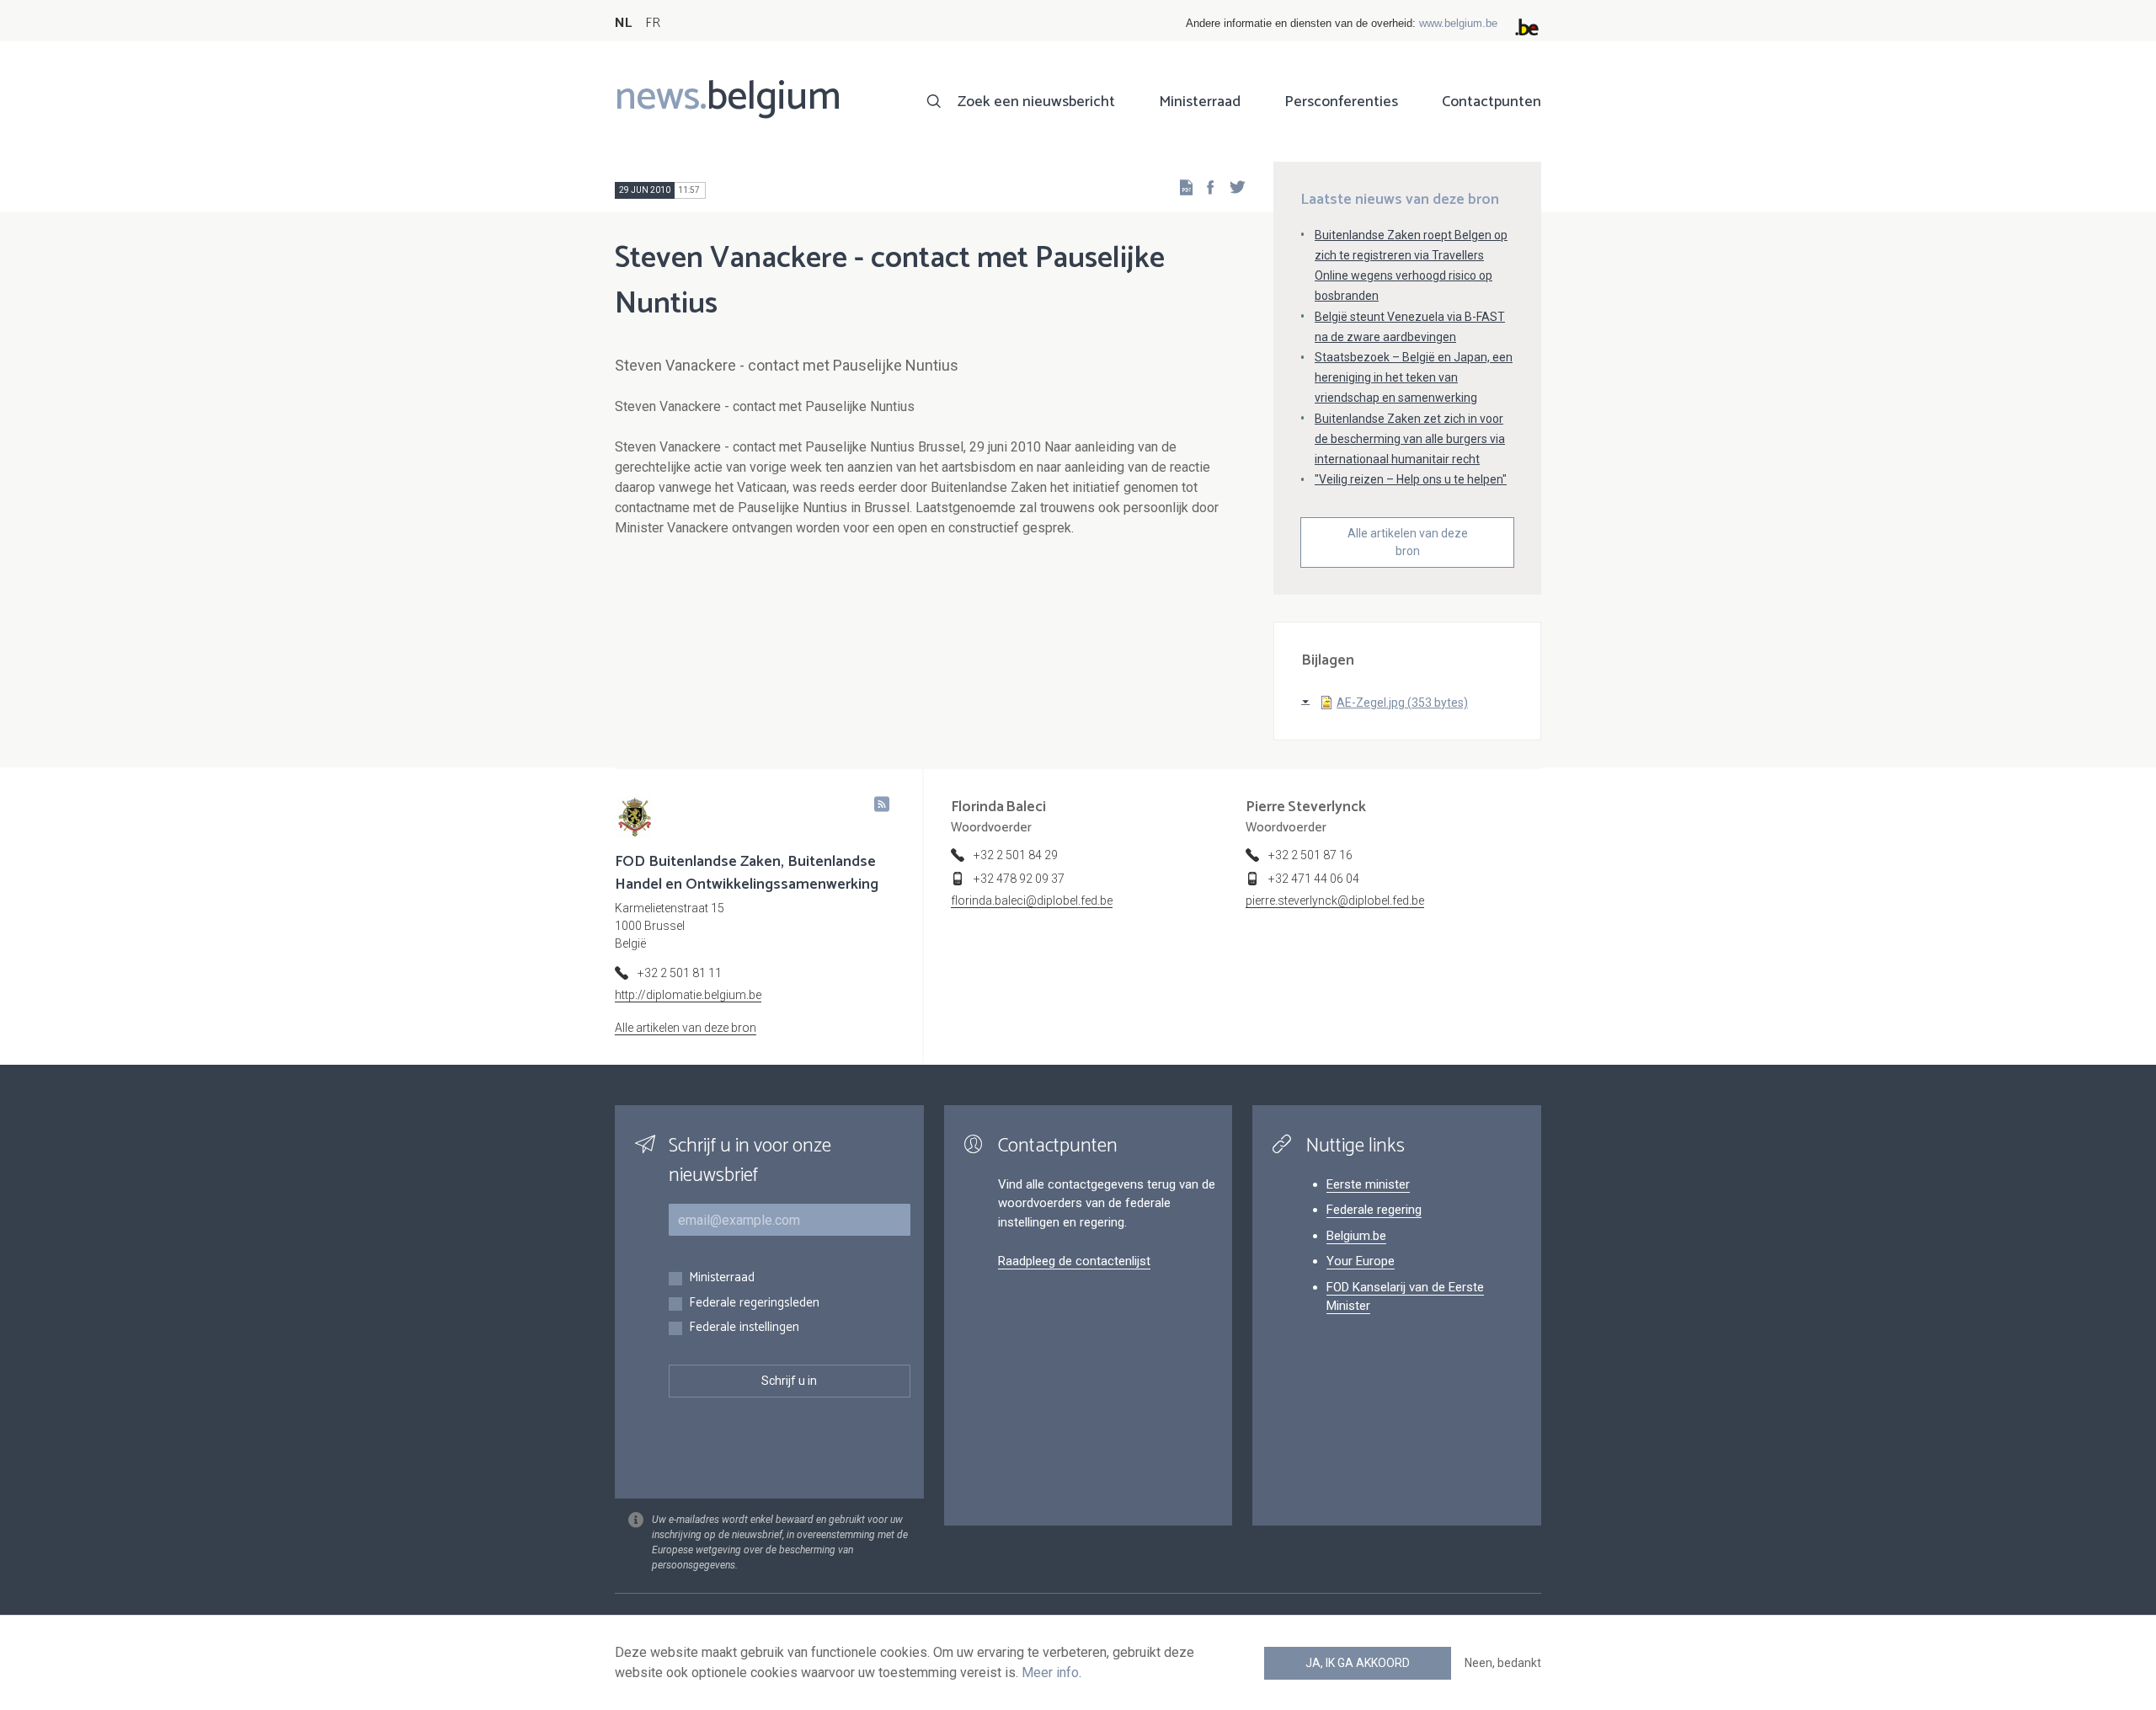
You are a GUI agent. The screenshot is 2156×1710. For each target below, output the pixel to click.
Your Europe (1361, 1261)
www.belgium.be (1458, 23)
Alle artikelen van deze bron (1408, 542)
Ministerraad (1200, 102)
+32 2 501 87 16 (1310, 855)
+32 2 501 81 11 (680, 973)
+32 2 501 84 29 (1016, 855)
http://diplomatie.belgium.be (688, 995)
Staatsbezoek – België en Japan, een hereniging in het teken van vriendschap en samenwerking (1414, 377)
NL (623, 23)
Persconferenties (1341, 102)
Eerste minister (1368, 1184)
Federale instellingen (744, 1328)
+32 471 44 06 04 (1314, 879)
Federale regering (1374, 1210)
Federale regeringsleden (754, 1304)
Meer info (1050, 1673)
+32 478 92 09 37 (1019, 879)
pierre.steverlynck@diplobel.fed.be (1335, 900)
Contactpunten (1492, 102)
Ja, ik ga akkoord (1358, 1663)
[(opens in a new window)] (1205, 187)
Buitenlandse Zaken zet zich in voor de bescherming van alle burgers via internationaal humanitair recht (1410, 439)
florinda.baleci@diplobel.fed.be (1032, 900)
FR (653, 23)
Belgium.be (1356, 1236)
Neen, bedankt (1503, 1663)
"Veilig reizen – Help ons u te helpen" (1411, 479)
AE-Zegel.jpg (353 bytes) (1402, 703)
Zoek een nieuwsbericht (1036, 102)
